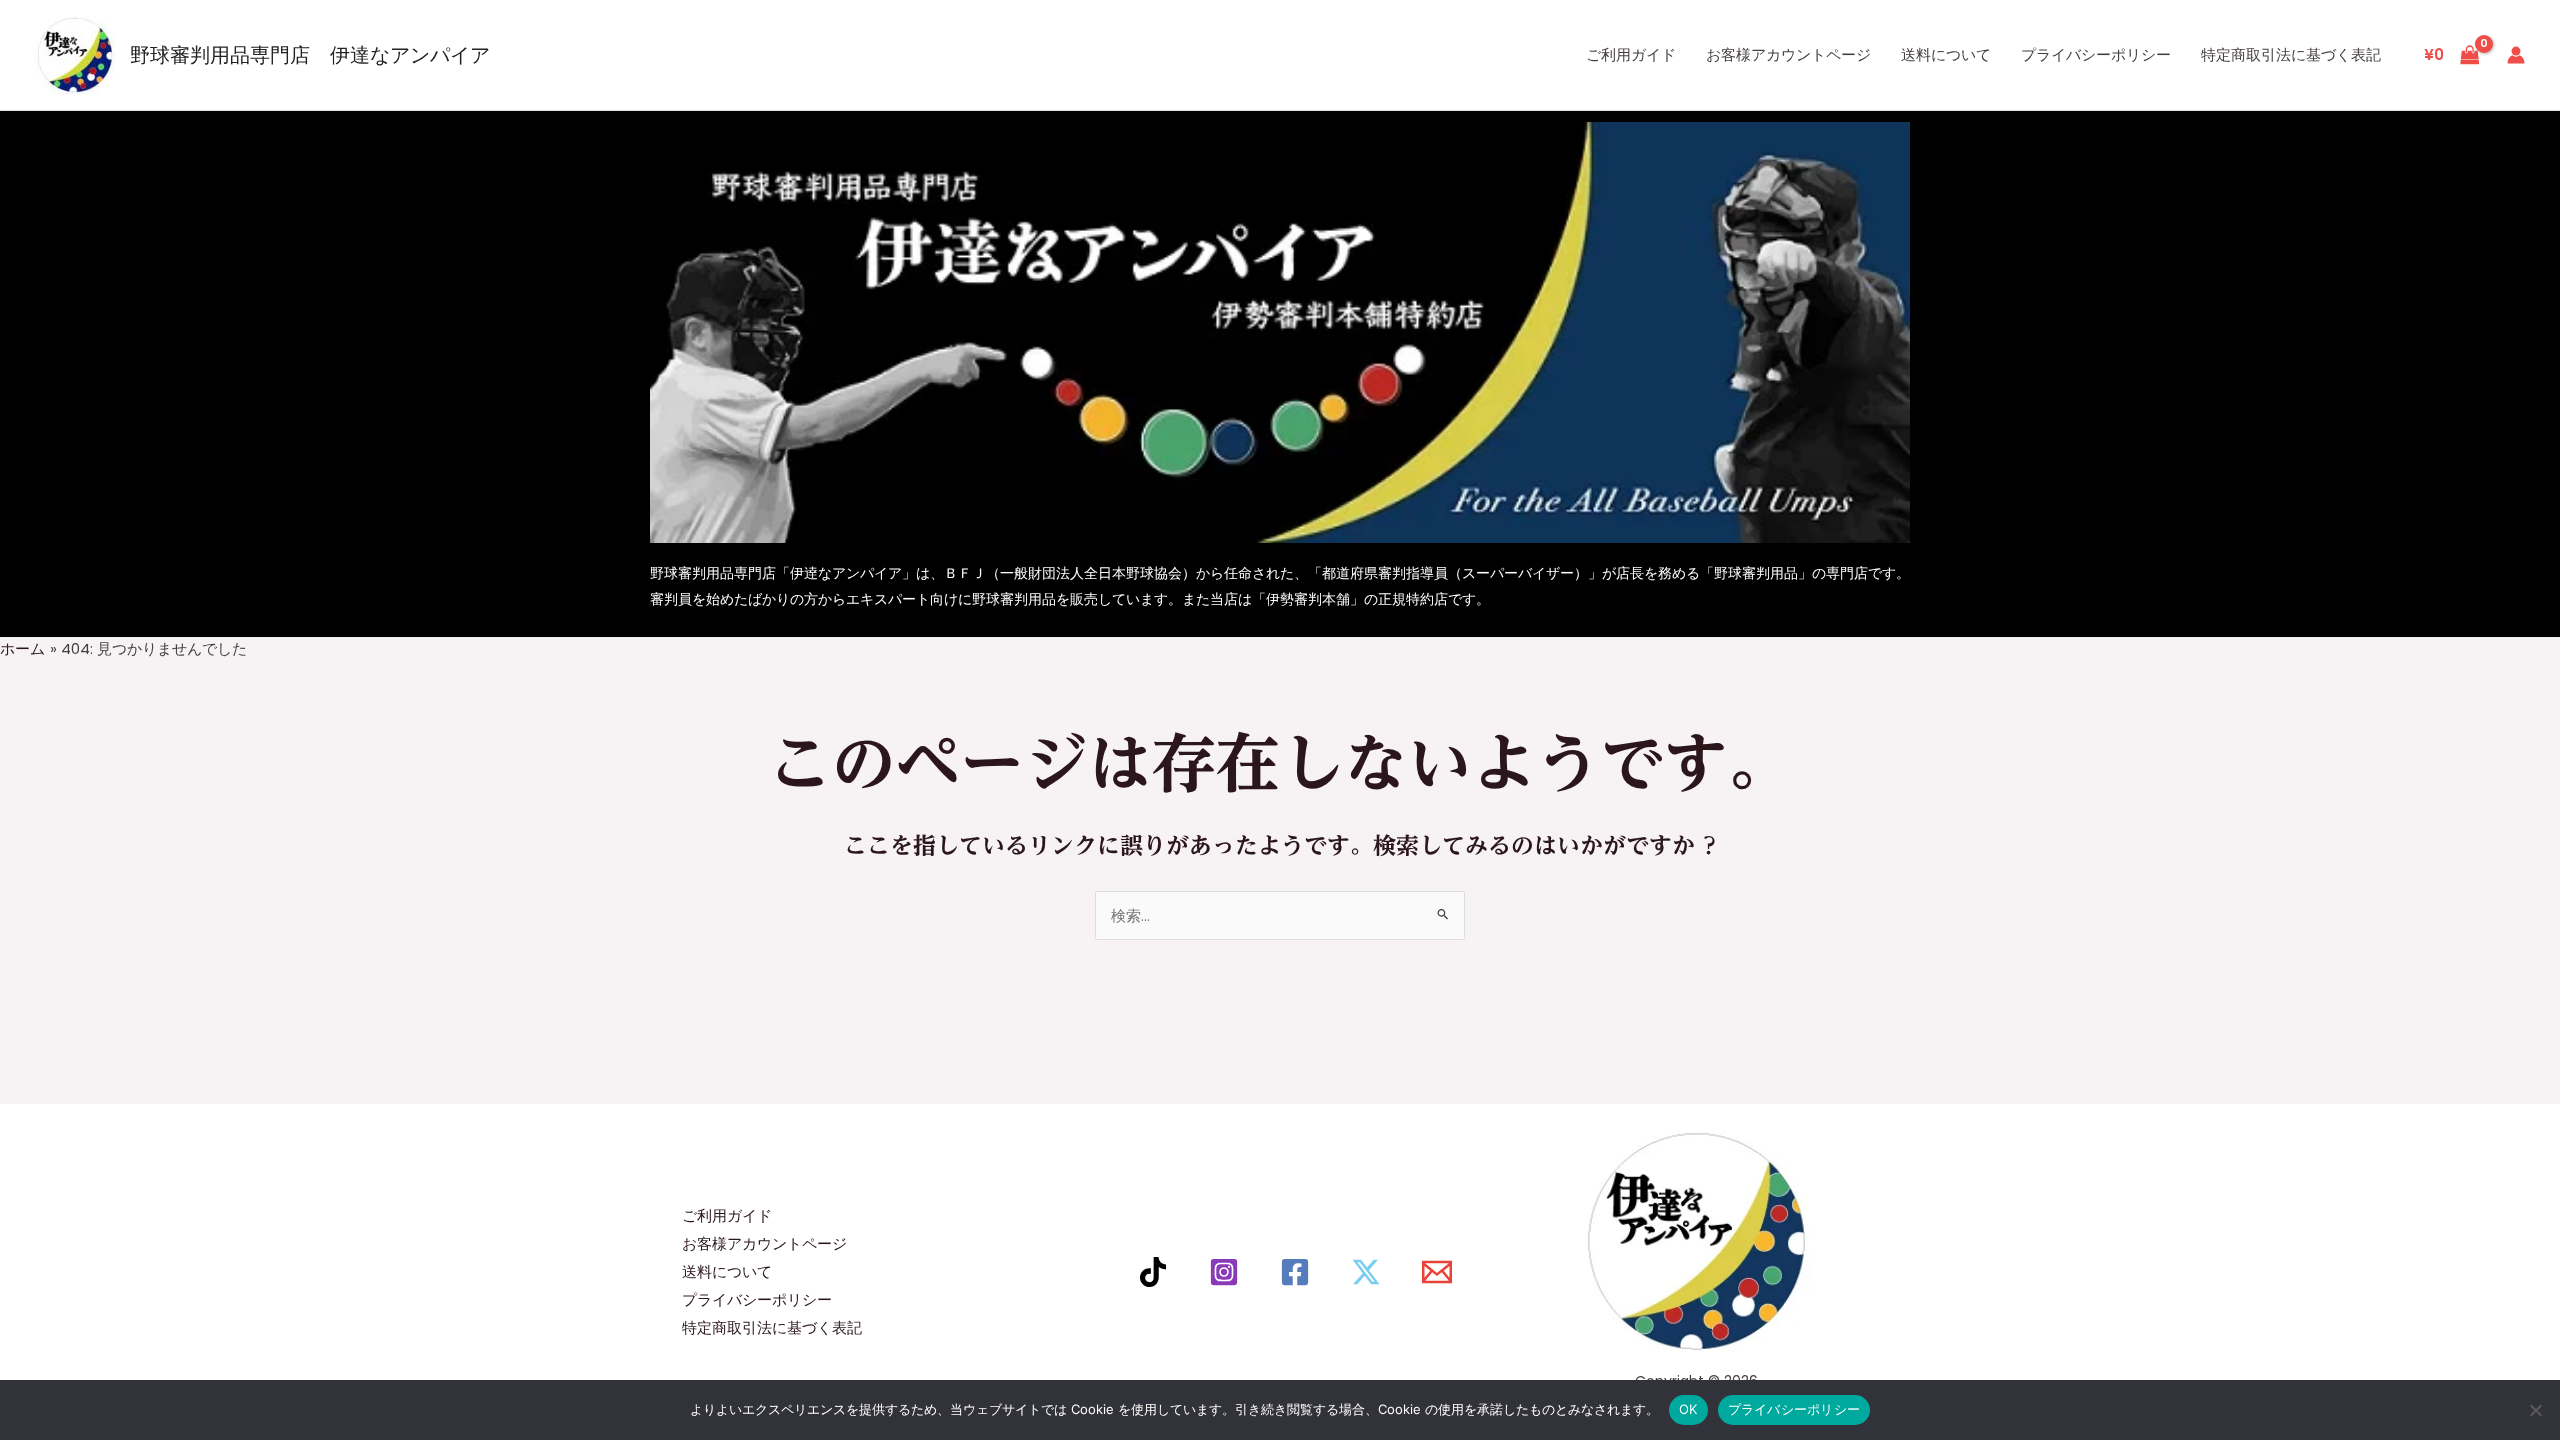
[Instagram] (1224, 1272)
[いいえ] (2535, 1410)
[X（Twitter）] (1366, 1272)
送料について (1946, 54)
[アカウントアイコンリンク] (2516, 55)
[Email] (1437, 1272)
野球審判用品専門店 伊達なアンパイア (310, 55)
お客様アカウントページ (1788, 54)
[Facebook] (1295, 1272)
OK (1688, 1409)
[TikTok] (1153, 1272)
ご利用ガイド (1631, 54)
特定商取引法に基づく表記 (2291, 54)
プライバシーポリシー (2096, 54)
